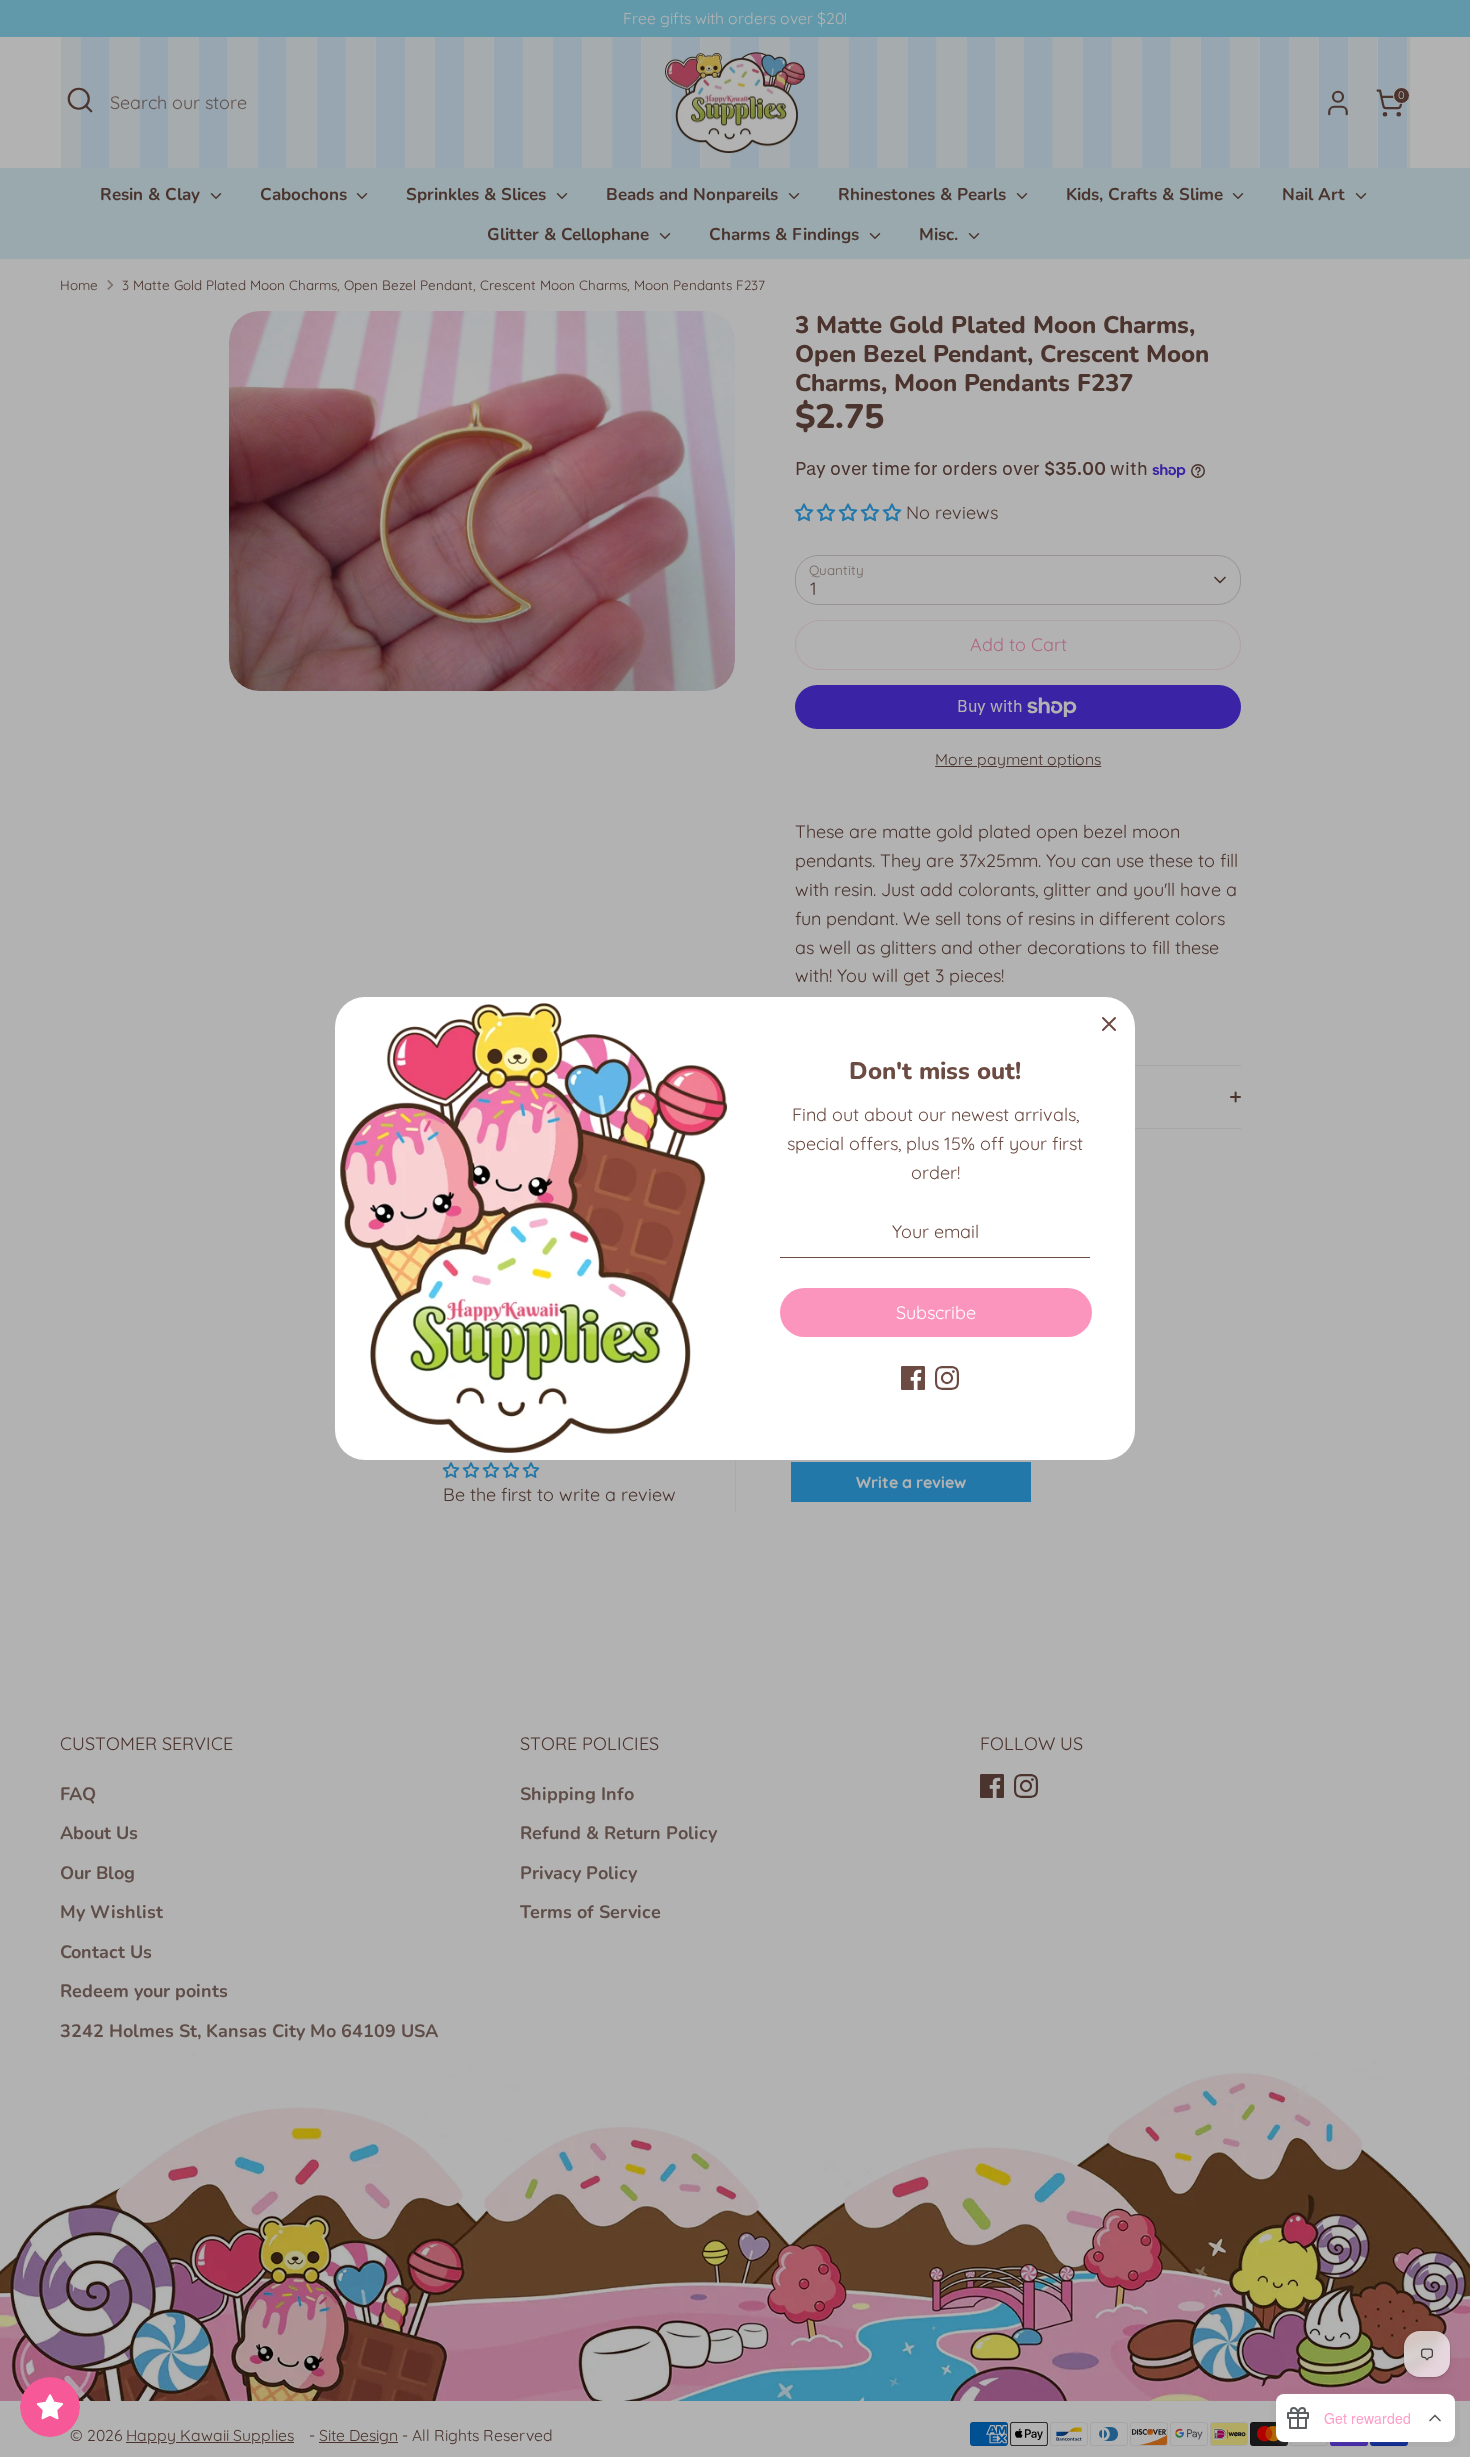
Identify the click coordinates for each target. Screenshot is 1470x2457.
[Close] (1109, 1023)
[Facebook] (913, 1378)
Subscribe (936, 1312)
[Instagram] (947, 1378)
